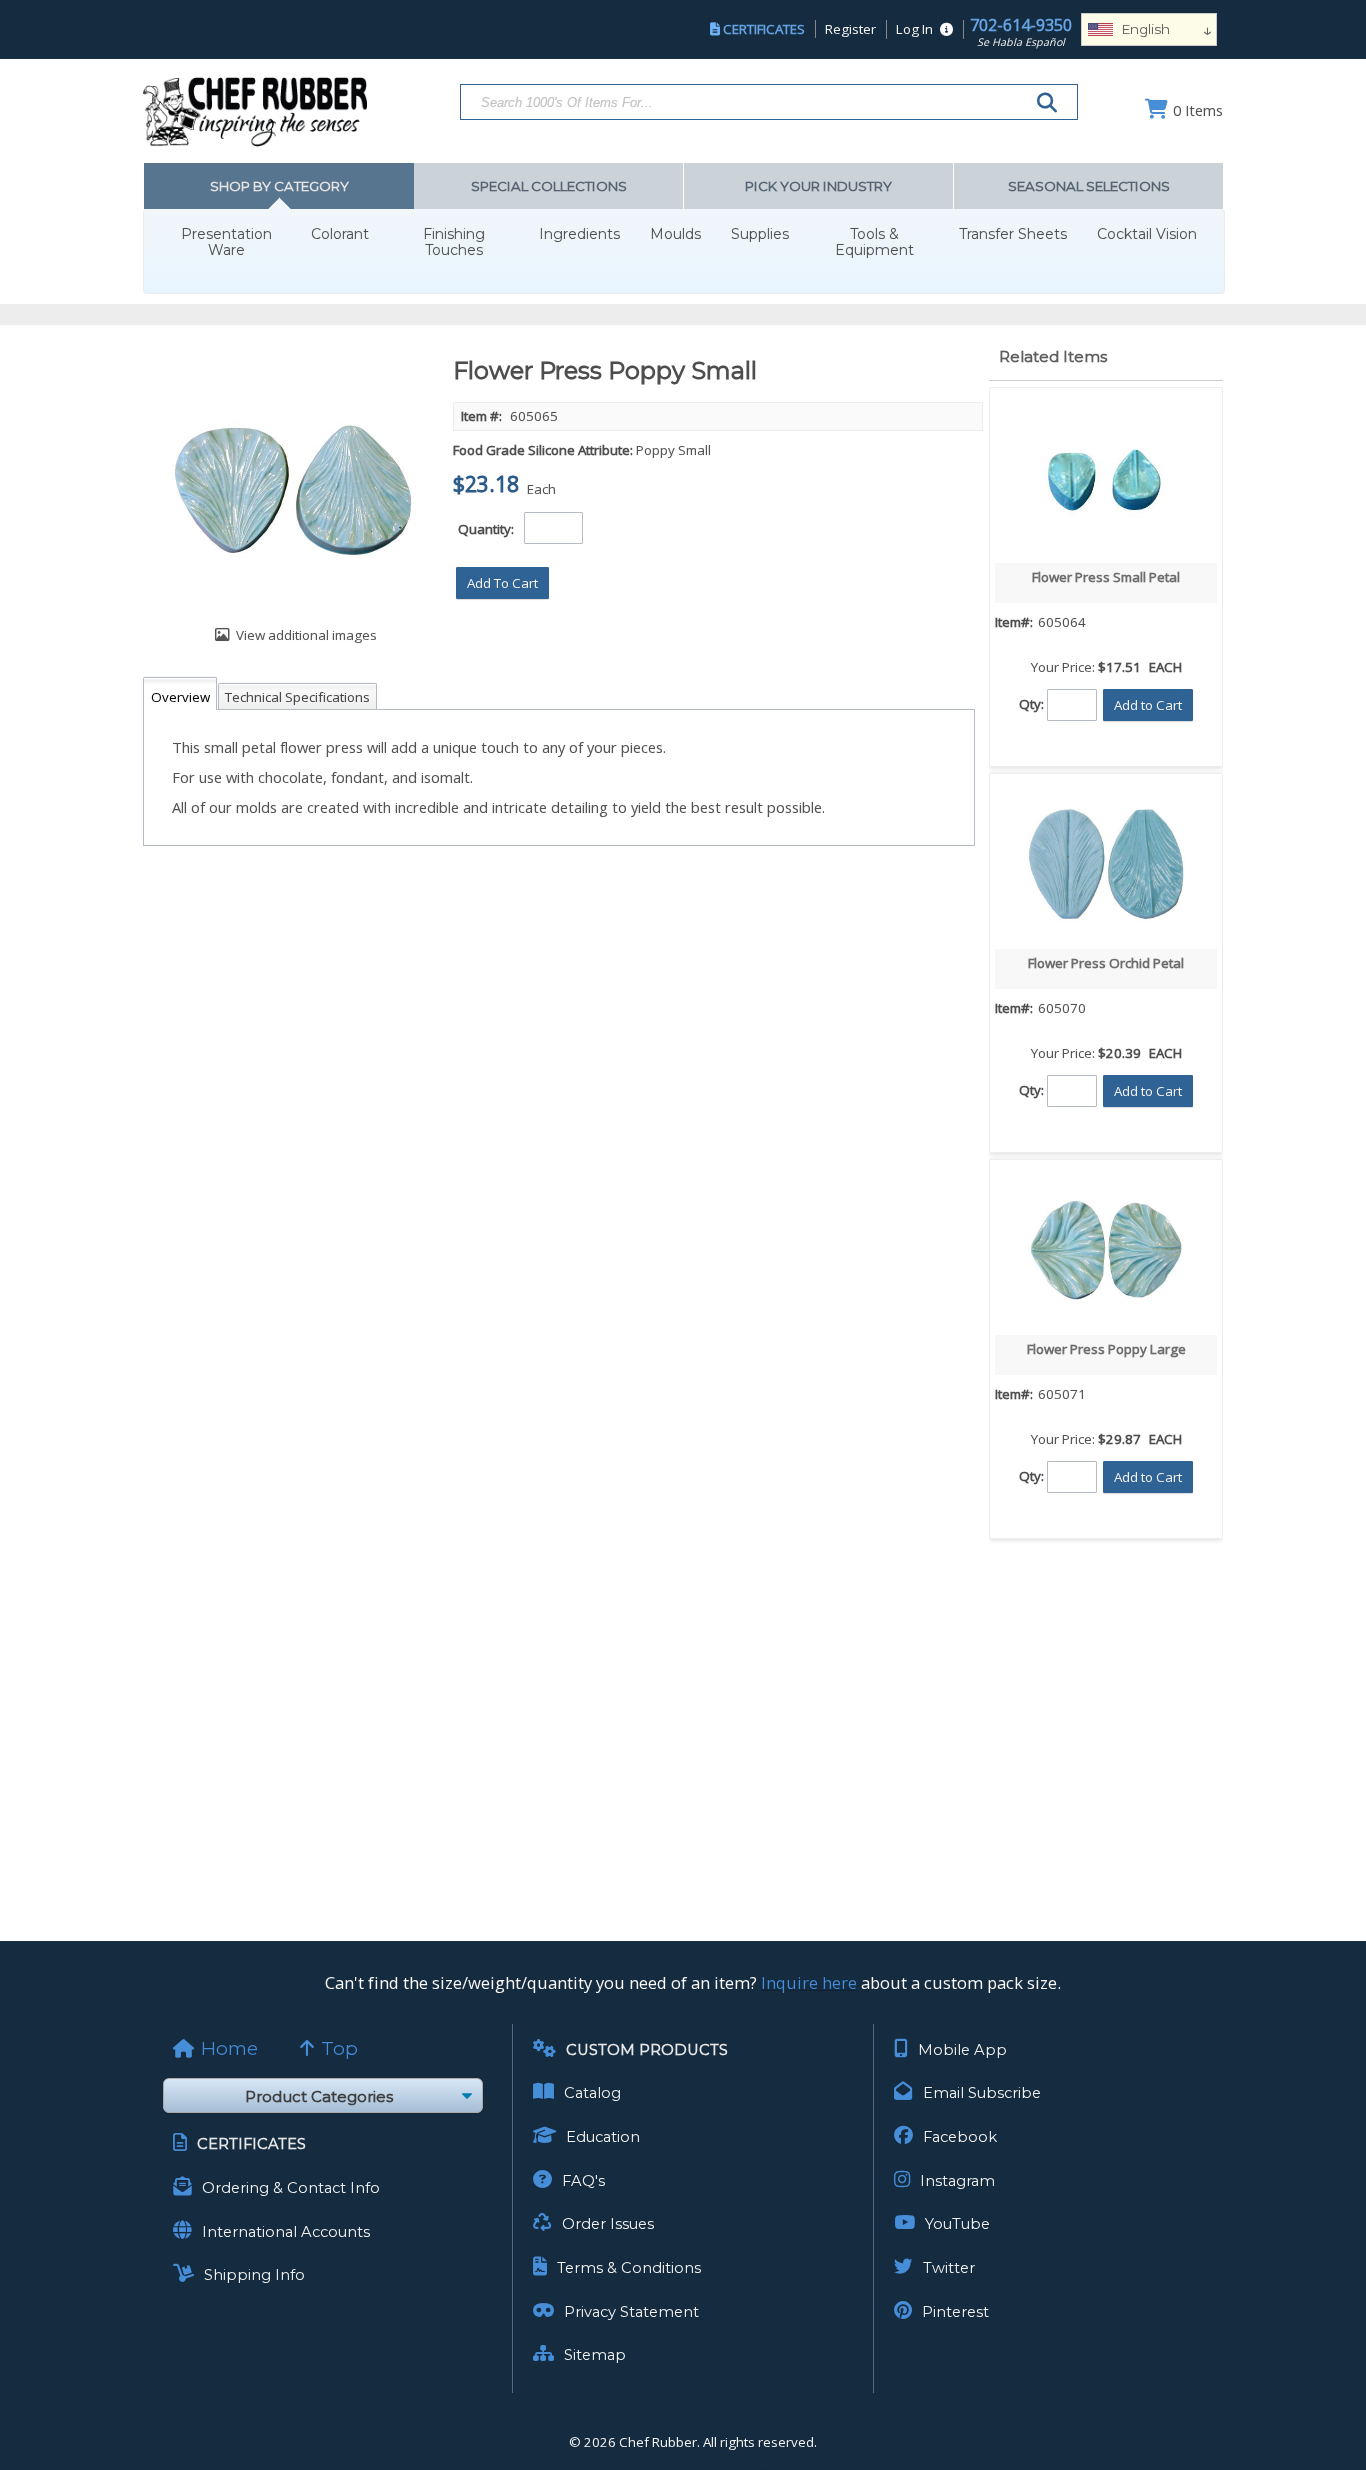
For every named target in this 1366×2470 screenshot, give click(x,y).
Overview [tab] (180, 697)
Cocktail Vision (1147, 234)
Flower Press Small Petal (1106, 577)
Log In (914, 29)
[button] (502, 583)
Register (850, 29)
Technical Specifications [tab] (297, 697)
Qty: (1031, 703)
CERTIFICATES (764, 29)
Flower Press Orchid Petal (1106, 963)
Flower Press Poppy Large (1106, 1349)
